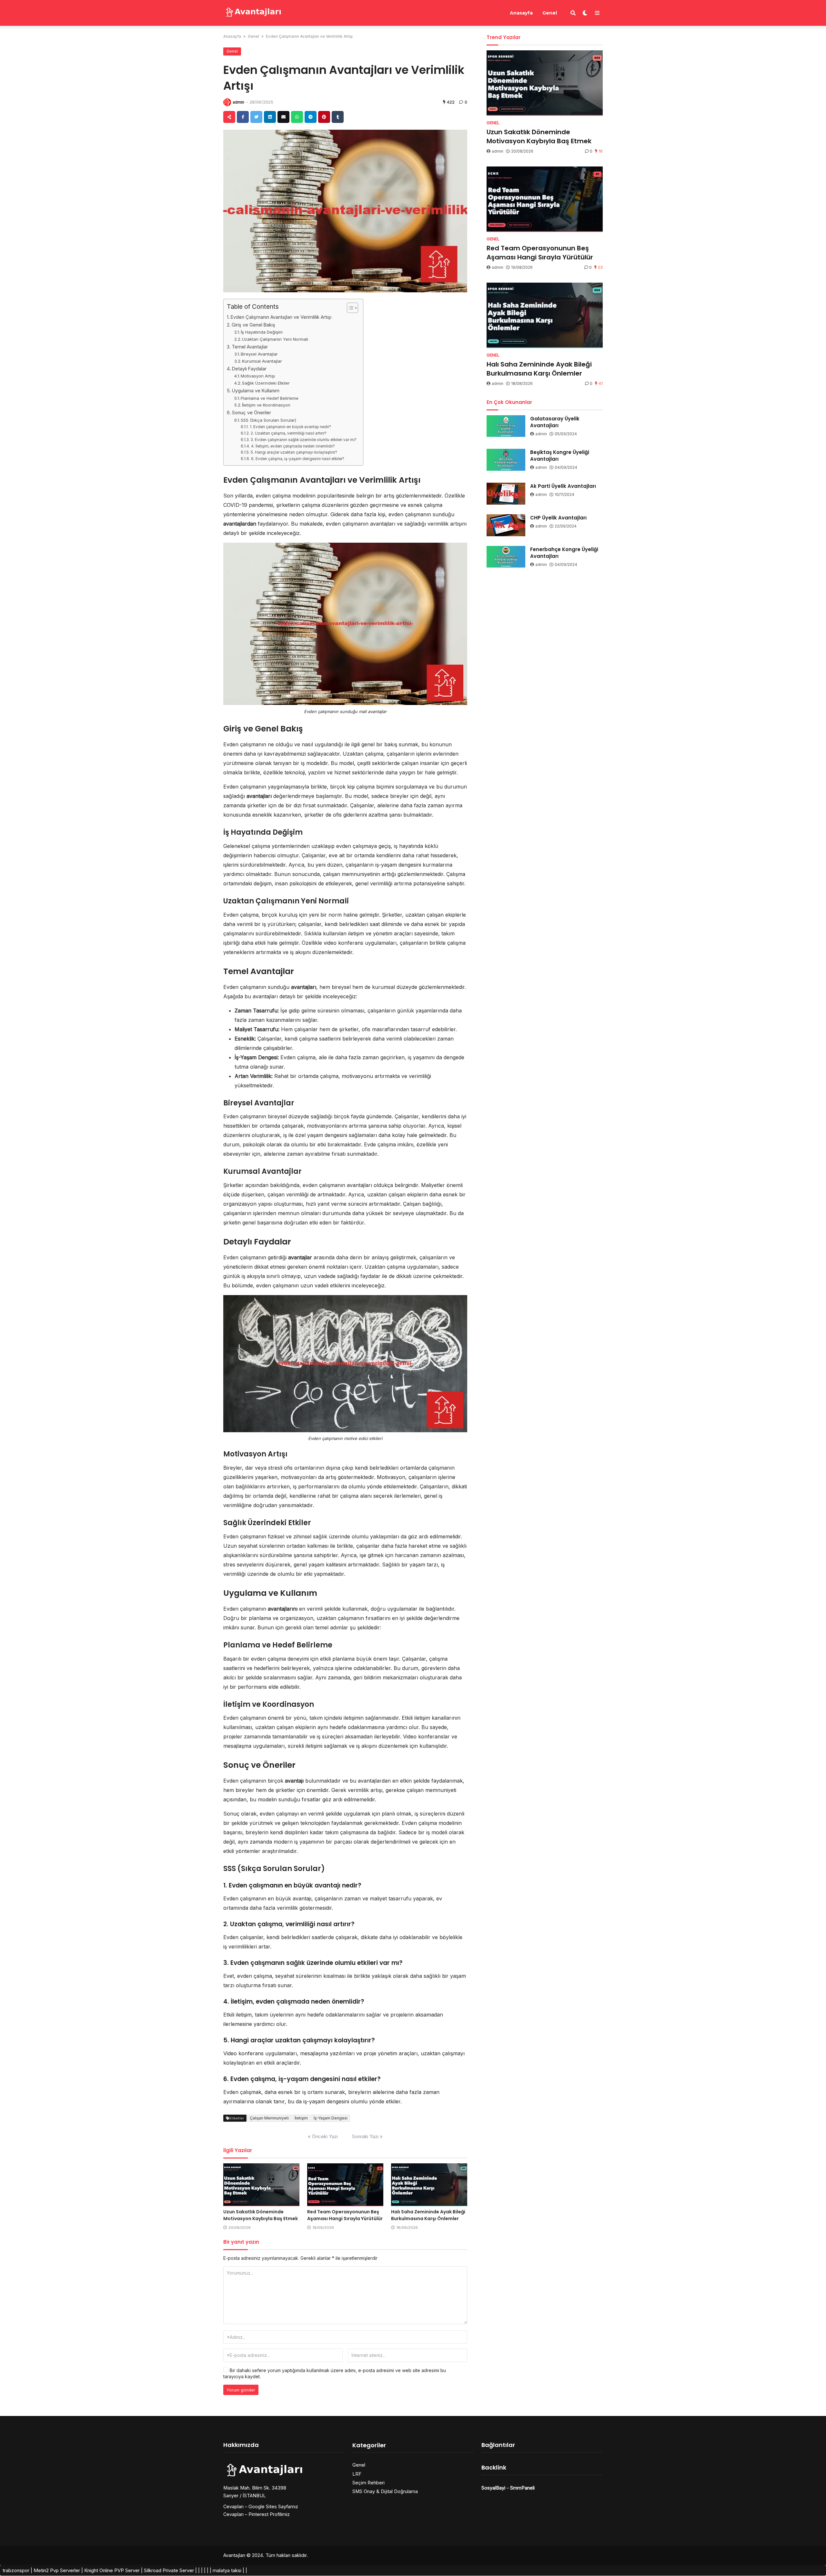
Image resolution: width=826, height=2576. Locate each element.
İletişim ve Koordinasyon (266, 405)
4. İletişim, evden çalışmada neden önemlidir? (293, 446)
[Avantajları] (253, 12)
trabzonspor (16, 2570)
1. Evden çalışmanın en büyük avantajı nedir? (290, 427)
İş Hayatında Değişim (262, 332)
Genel (550, 13)
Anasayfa (521, 13)
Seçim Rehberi (368, 2483)
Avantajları (234, 2555)
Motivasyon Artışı (258, 376)
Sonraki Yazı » (367, 2136)
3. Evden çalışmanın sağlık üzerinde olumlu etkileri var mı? (303, 440)
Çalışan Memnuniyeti (269, 2118)
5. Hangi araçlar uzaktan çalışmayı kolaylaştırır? (294, 452)
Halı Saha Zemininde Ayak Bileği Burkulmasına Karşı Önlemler (428, 2215)
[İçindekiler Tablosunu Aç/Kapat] (349, 308)
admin (238, 102)
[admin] (227, 102)
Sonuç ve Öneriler (252, 413)
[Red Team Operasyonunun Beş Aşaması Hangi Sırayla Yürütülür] (345, 2185)
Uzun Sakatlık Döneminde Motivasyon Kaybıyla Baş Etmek (261, 2215)
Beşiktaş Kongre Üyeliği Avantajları (560, 456)
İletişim (301, 2118)
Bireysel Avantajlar (259, 354)
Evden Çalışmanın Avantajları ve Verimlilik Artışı (281, 317)
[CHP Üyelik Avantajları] (506, 525)
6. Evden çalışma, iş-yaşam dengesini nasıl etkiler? (297, 459)
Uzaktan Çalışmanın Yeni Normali (275, 339)
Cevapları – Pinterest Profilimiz (257, 2514)
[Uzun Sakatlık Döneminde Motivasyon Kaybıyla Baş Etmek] (261, 2185)
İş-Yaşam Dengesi (331, 2118)
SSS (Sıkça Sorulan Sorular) (268, 420)
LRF (357, 2474)
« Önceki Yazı (323, 2136)
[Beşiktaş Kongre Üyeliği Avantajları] (506, 460)
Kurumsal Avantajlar (262, 361)
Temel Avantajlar (250, 347)
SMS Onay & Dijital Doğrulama (385, 2491)
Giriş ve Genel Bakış (253, 325)
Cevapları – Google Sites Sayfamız (261, 2506)
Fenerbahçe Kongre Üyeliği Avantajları (564, 553)
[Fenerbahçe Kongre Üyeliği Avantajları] (506, 557)
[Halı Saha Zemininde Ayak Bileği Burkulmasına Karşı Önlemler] (429, 2185)
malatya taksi (227, 2570)
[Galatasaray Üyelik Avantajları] (506, 426)
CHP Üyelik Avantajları (558, 518)
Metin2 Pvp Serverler (57, 2570)
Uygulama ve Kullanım (256, 391)
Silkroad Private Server (169, 2570)
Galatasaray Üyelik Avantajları (555, 422)
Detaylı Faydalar (249, 369)
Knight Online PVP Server (112, 2570)
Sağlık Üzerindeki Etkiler (266, 383)
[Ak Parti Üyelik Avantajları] (506, 494)
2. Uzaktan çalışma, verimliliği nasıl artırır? (288, 433)
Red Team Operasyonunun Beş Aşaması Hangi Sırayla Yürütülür (345, 2215)
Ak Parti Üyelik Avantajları (563, 486)
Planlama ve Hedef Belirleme (270, 398)
